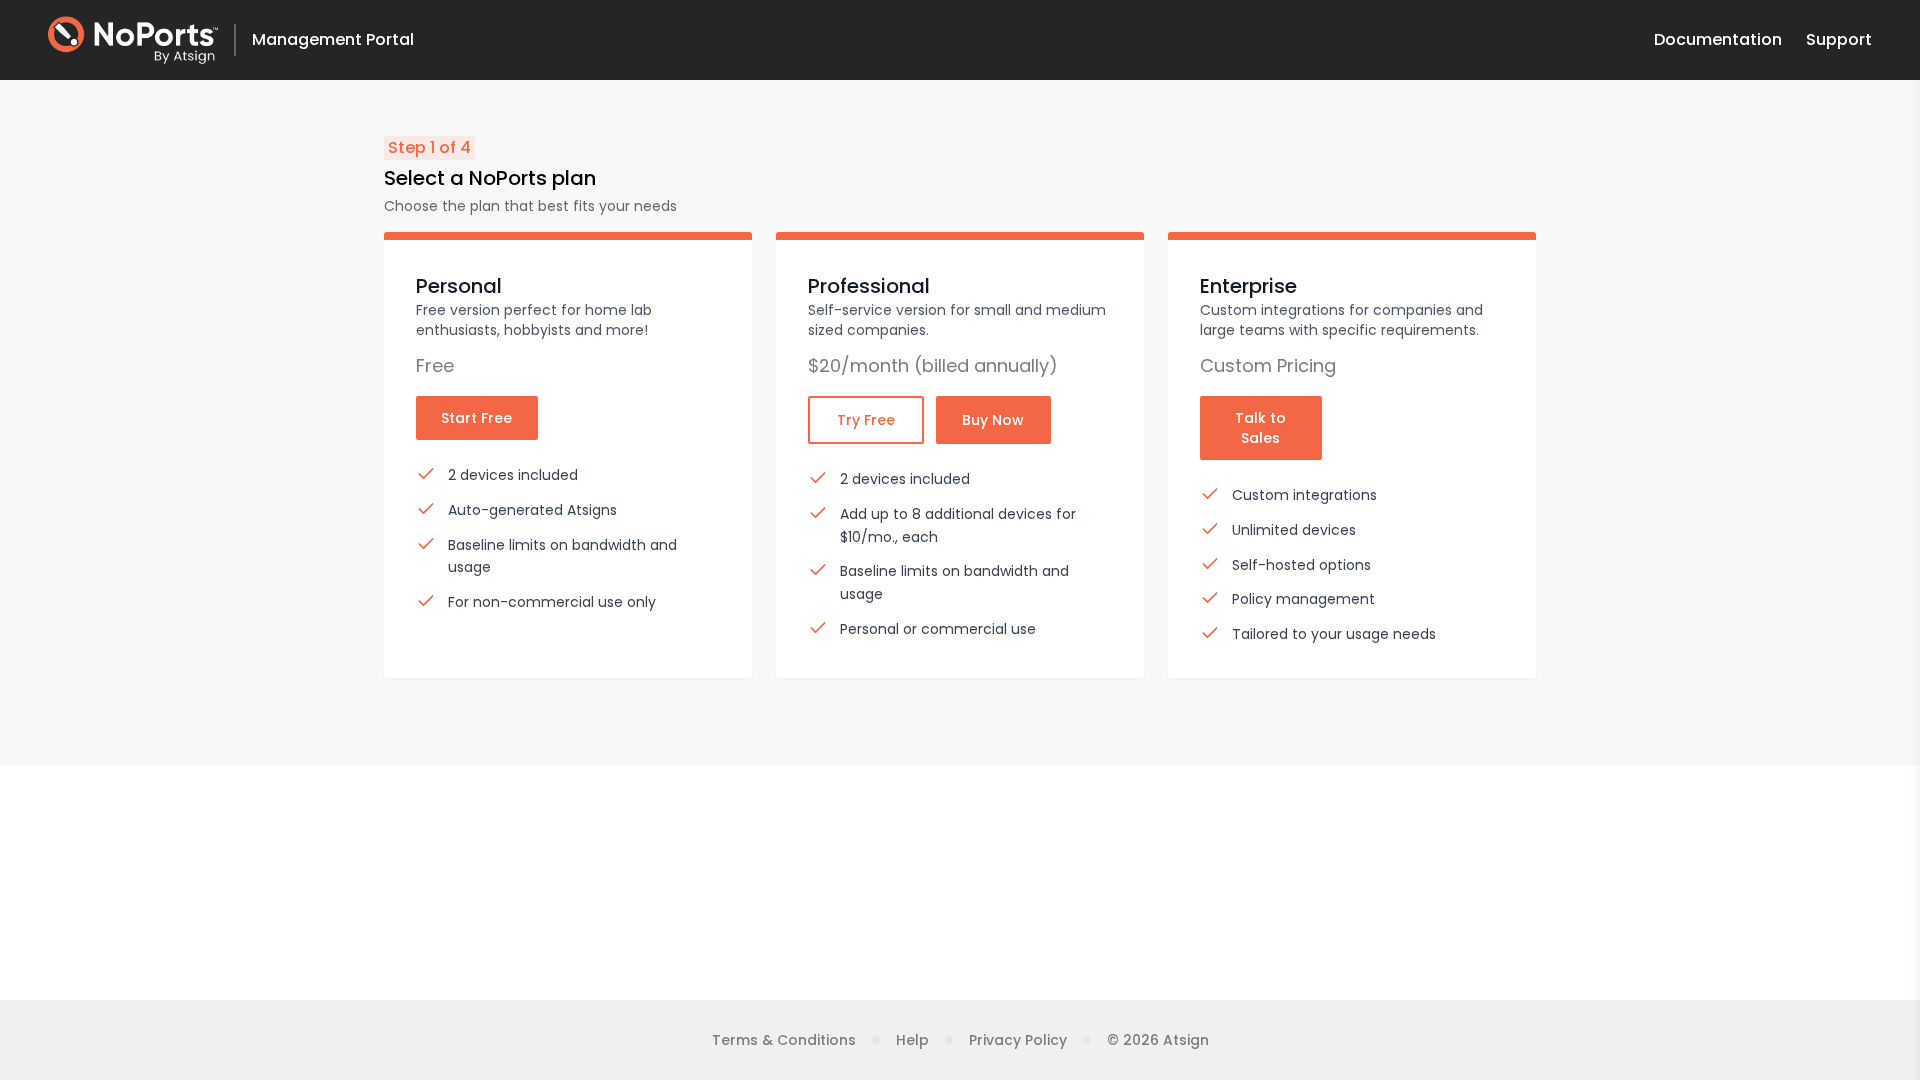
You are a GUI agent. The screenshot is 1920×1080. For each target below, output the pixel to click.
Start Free (476, 418)
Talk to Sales (1260, 428)
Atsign (1186, 1040)
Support (1839, 39)
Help (912, 1040)
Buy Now (993, 420)
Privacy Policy (1018, 1040)
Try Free (866, 420)
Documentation (1718, 39)
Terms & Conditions (784, 1040)
